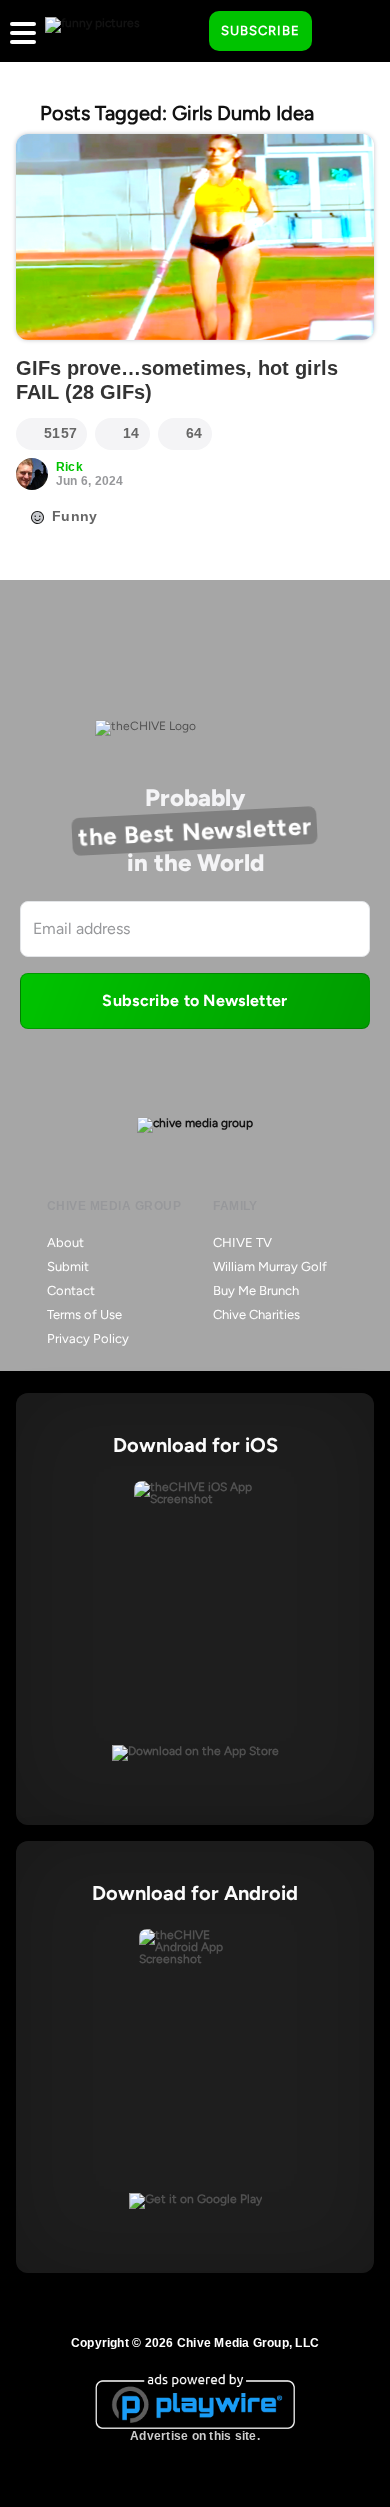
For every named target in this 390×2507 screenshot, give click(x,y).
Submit (68, 1266)
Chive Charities (256, 1314)
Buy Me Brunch (256, 1290)
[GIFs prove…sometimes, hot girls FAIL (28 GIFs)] (195, 237)
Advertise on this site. (195, 2436)
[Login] (345, 32)
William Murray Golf (270, 1266)
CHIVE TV (242, 1242)
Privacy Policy (88, 1338)
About (65, 1242)
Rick (69, 467)
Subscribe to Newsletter (194, 1000)
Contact (71, 1290)
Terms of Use (84, 1314)
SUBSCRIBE (260, 30)
